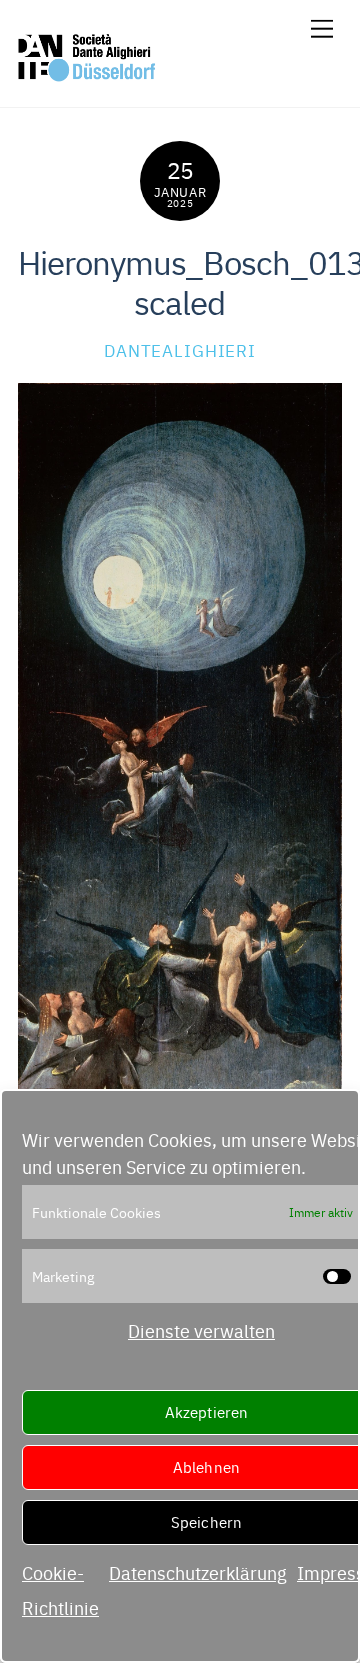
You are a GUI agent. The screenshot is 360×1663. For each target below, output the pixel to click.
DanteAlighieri (180, 349)
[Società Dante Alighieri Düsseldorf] (87, 74)
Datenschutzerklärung (198, 1572)
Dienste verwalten (201, 1330)
